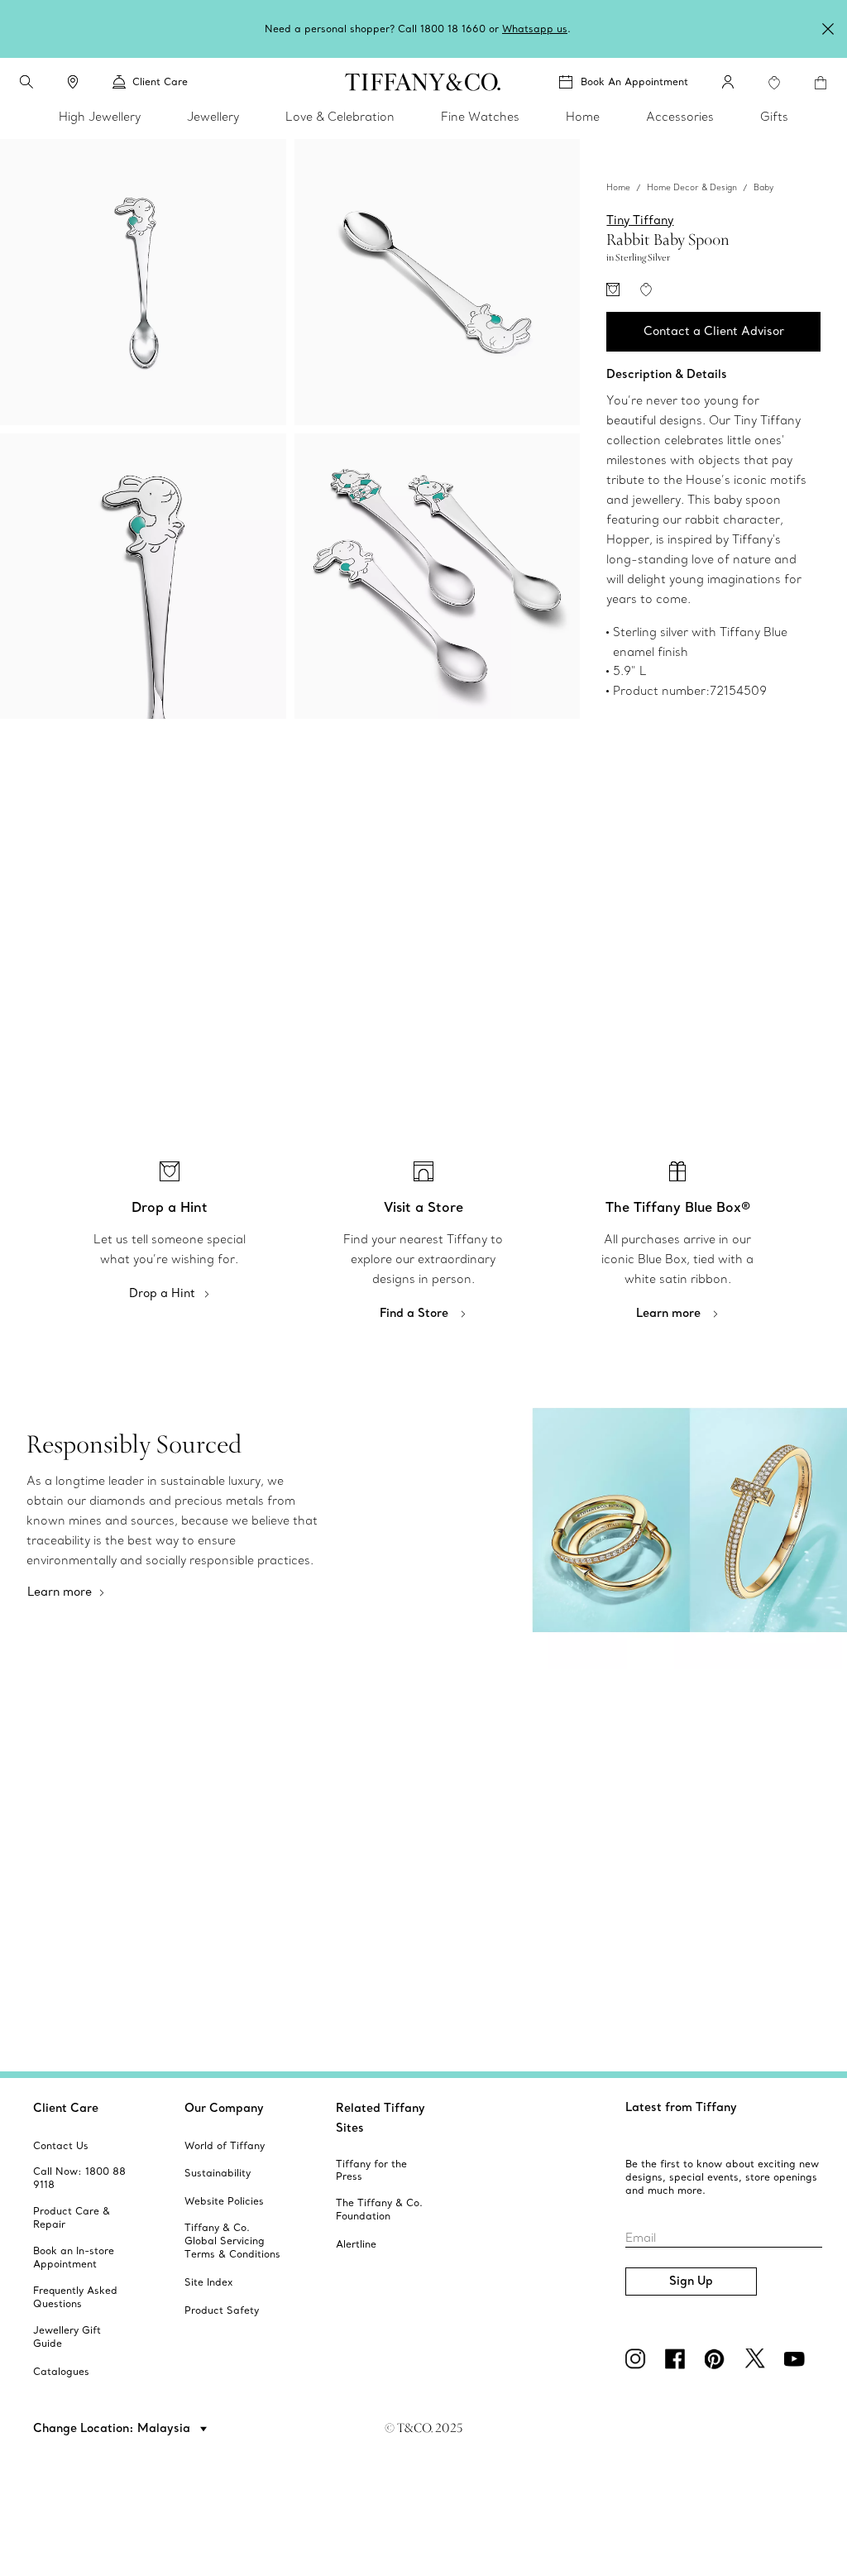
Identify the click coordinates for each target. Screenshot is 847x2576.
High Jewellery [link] (100, 117)
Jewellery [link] (213, 117)
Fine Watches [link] (480, 117)
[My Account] (728, 82)
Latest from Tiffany (681, 2107)
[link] (73, 82)
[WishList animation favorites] (774, 83)
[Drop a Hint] (613, 290)
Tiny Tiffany (640, 220)
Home (618, 187)
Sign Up (691, 2281)
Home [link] (583, 117)
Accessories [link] (680, 117)
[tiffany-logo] (423, 82)
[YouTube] (797, 2358)
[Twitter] (758, 2358)
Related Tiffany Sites (380, 2118)
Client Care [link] (160, 81)
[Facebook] (678, 2358)
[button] (26, 82)
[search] (26, 82)
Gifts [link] (774, 117)
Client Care (66, 2108)
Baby (763, 187)
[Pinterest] (718, 2358)
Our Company (224, 2108)
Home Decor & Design (692, 187)
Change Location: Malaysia (113, 2428)
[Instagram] (639, 2358)
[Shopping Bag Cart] (821, 83)
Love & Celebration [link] (340, 117)
